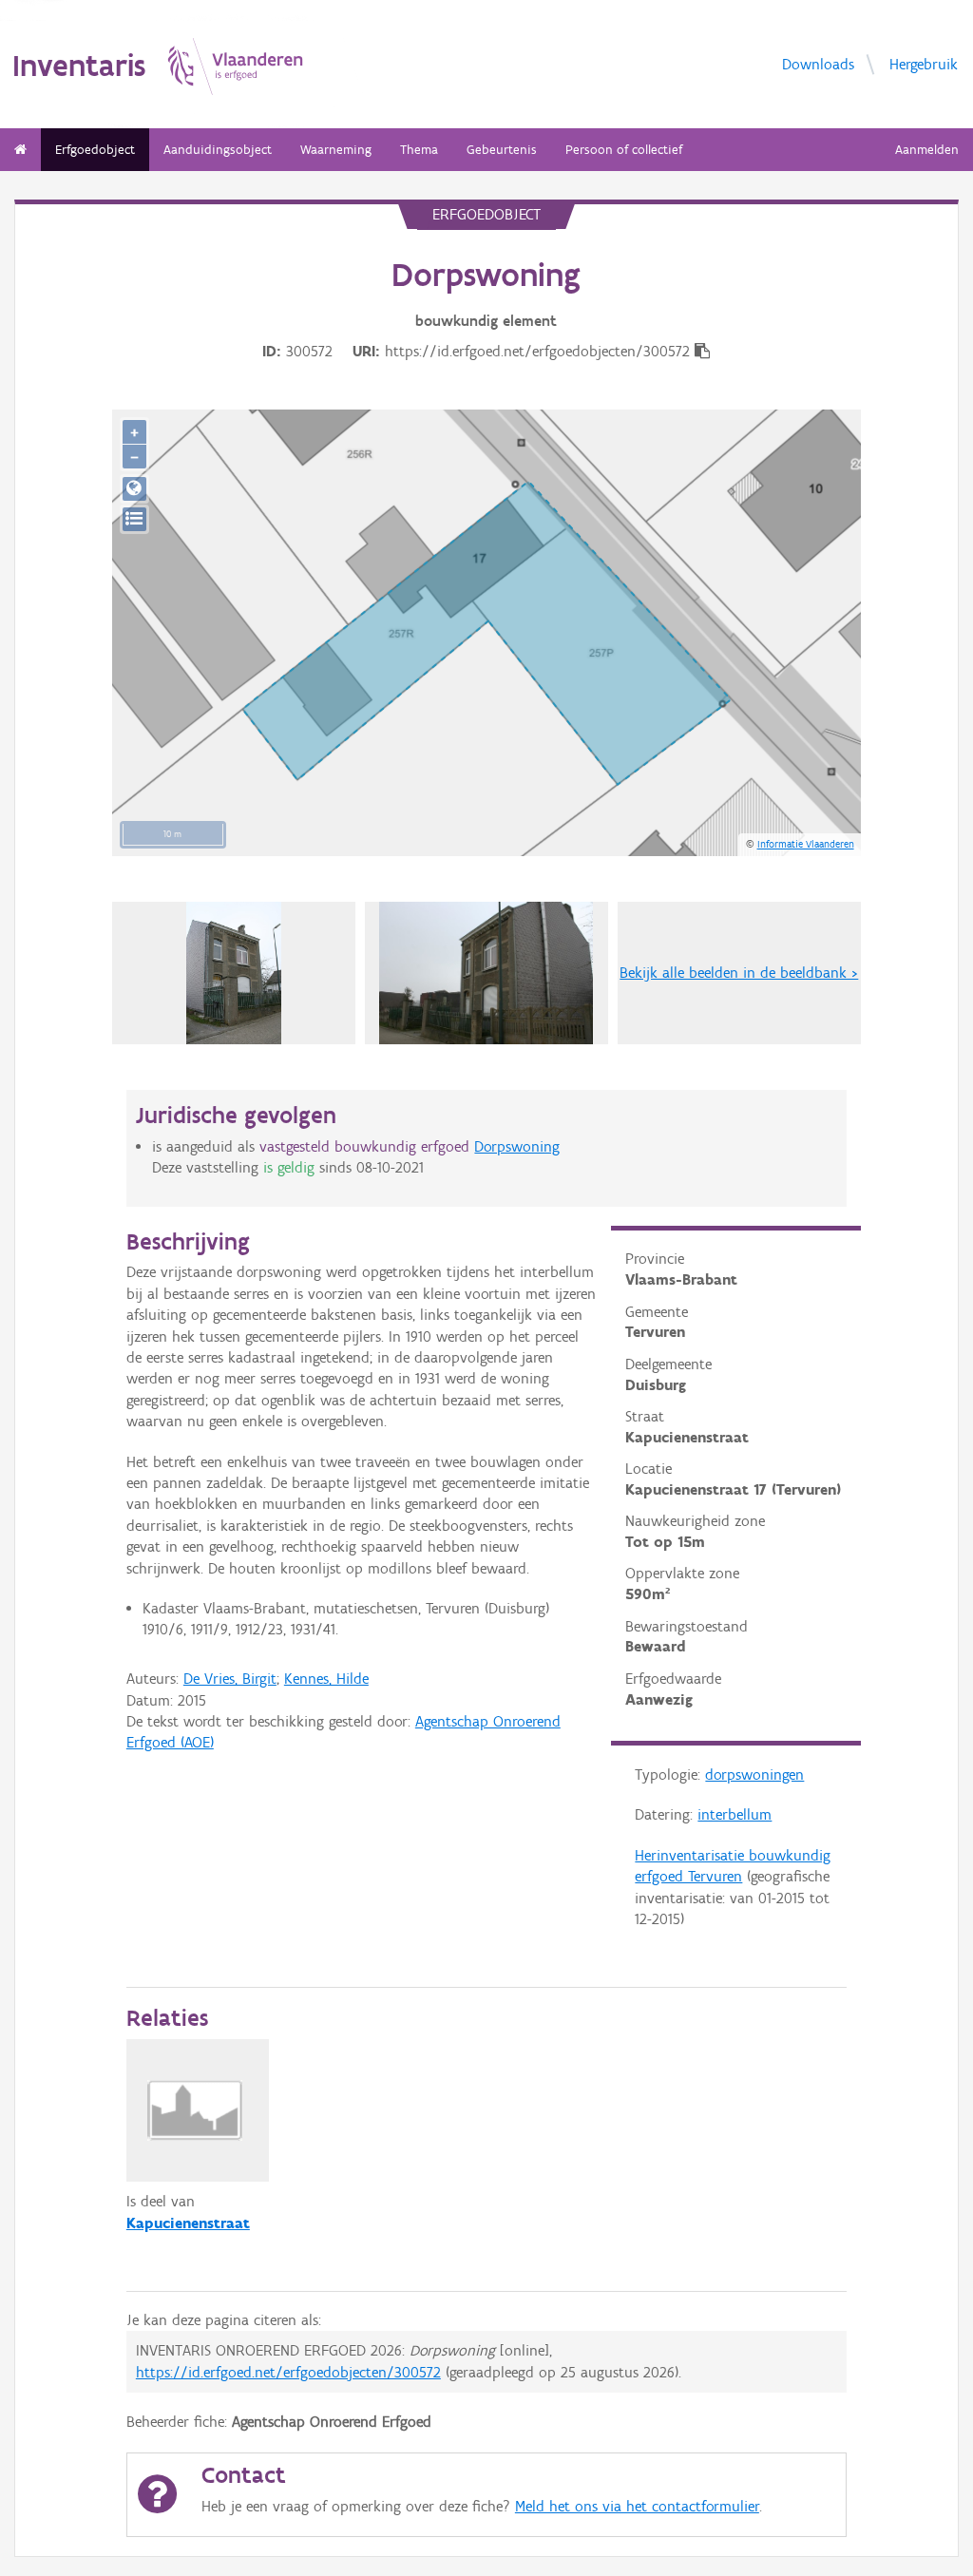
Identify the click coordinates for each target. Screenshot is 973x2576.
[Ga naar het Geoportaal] (134, 489)
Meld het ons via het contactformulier (637, 2506)
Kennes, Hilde (326, 1679)
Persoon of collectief (624, 150)
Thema (419, 150)
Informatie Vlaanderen (806, 844)
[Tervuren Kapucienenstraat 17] (234, 973)
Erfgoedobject (95, 150)
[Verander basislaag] (134, 519)
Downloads (818, 63)
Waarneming (336, 150)
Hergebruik (924, 63)
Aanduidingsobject (218, 150)
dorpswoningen (754, 1775)
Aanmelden (927, 150)
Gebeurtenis (502, 150)
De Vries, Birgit (230, 1679)
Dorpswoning (517, 1146)
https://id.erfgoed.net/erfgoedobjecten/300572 (288, 2372)
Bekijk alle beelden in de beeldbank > (739, 973)
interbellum (735, 1814)
